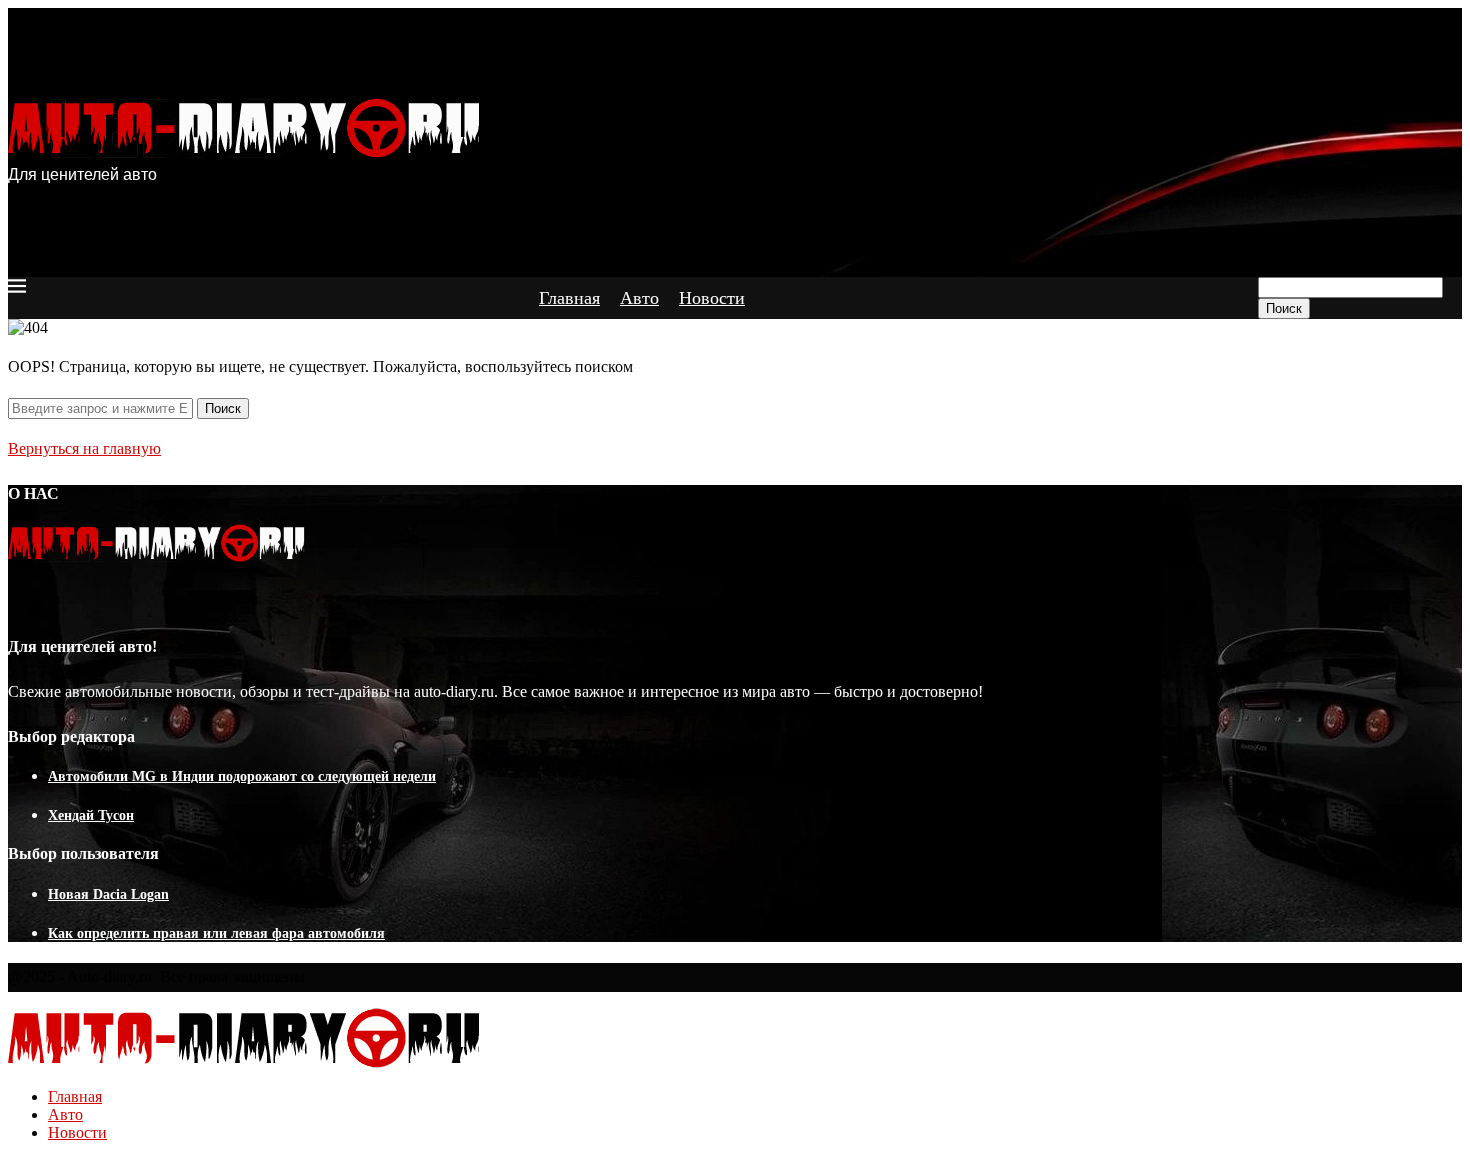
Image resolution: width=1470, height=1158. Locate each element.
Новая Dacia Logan (108, 894)
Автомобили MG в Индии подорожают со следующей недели (242, 776)
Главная (569, 298)
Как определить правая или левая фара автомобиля (216, 933)
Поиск (1284, 308)
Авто (639, 298)
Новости (712, 298)
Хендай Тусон (91, 815)
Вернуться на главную (84, 448)
